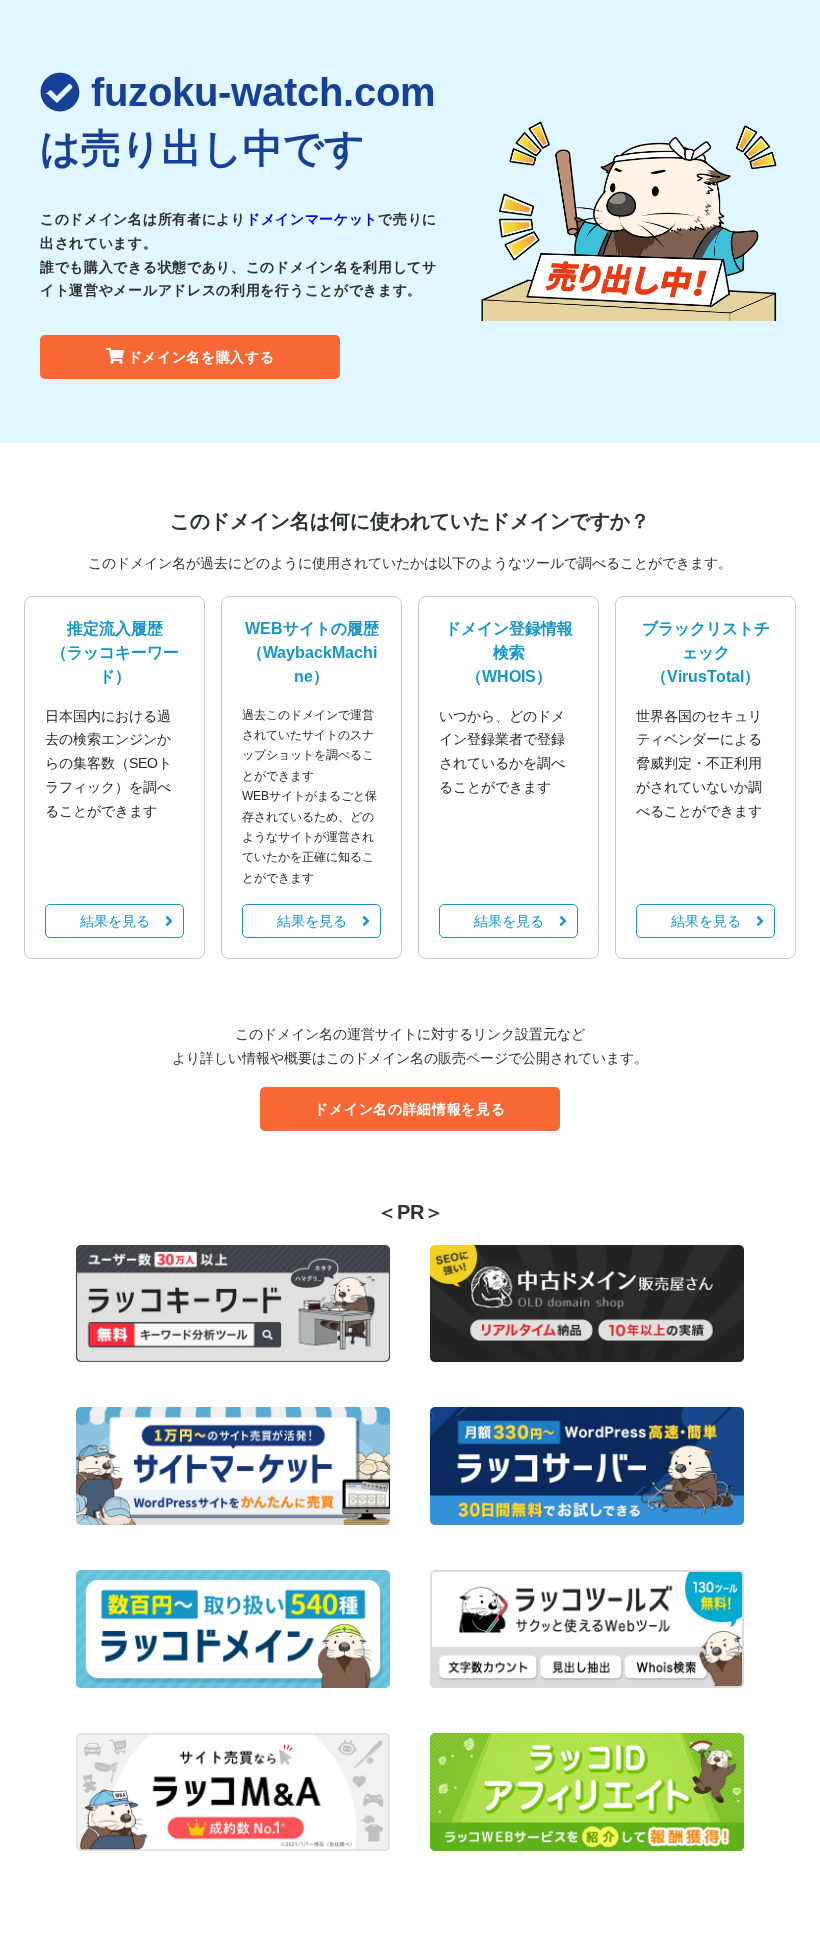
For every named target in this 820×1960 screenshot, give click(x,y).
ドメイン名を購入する (201, 357)
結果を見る (115, 921)
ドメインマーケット (312, 219)
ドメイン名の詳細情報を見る (409, 1109)
